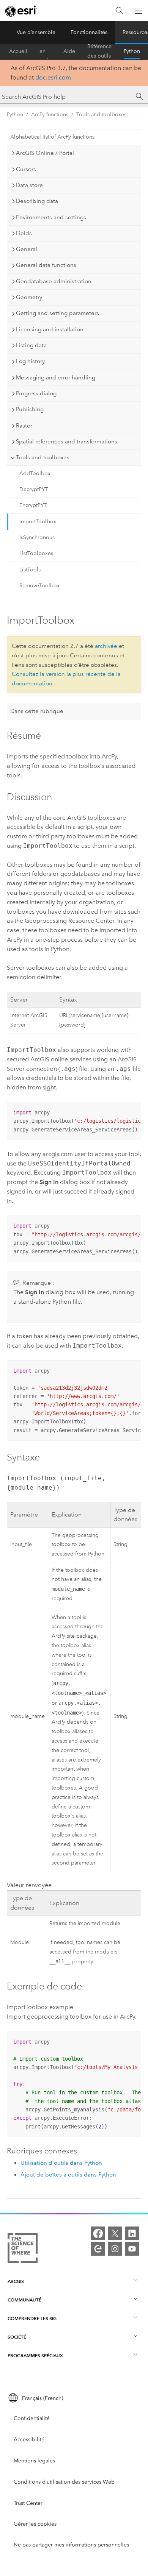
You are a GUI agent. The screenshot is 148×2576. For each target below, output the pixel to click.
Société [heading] (17, 2337)
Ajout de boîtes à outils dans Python (68, 2175)
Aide (69, 51)
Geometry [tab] (29, 297)
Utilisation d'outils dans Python (61, 2163)
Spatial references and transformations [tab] (67, 442)
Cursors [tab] (26, 169)
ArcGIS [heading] (16, 2281)
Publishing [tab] (30, 409)
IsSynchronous (37, 538)
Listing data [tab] (31, 345)
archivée (106, 646)
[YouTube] (132, 2249)
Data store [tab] (29, 185)
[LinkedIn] (132, 2233)
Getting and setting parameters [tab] (57, 313)
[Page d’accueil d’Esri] (21, 11)
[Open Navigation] (139, 11)
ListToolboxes (36, 553)
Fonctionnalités (89, 32)
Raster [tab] (24, 426)
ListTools (30, 570)
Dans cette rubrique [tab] (37, 711)
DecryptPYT (34, 489)
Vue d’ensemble (36, 32)
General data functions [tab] (46, 265)
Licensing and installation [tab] (50, 329)
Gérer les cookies (35, 2524)
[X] (115, 2233)
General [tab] (27, 249)
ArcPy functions (50, 115)
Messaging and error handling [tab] (56, 378)
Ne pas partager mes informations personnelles (71, 2545)
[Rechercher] (120, 11)
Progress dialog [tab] (36, 393)
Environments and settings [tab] (51, 217)
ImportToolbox (38, 522)
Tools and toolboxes (101, 115)
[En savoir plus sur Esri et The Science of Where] (23, 2250)
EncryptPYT (33, 505)
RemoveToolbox (39, 586)
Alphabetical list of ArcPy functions (52, 137)
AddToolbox (35, 474)
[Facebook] (98, 2233)
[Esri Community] (98, 2249)
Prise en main (45, 51)
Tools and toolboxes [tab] (43, 457)
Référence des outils (99, 51)
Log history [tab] (30, 361)
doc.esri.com (53, 77)
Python (132, 51)
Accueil (18, 51)
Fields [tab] (24, 233)
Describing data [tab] (37, 201)
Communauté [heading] (24, 2300)
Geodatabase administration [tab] (54, 281)
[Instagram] (115, 2249)
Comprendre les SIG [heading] (32, 2318)
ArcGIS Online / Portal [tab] (45, 153)
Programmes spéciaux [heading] (35, 2355)
